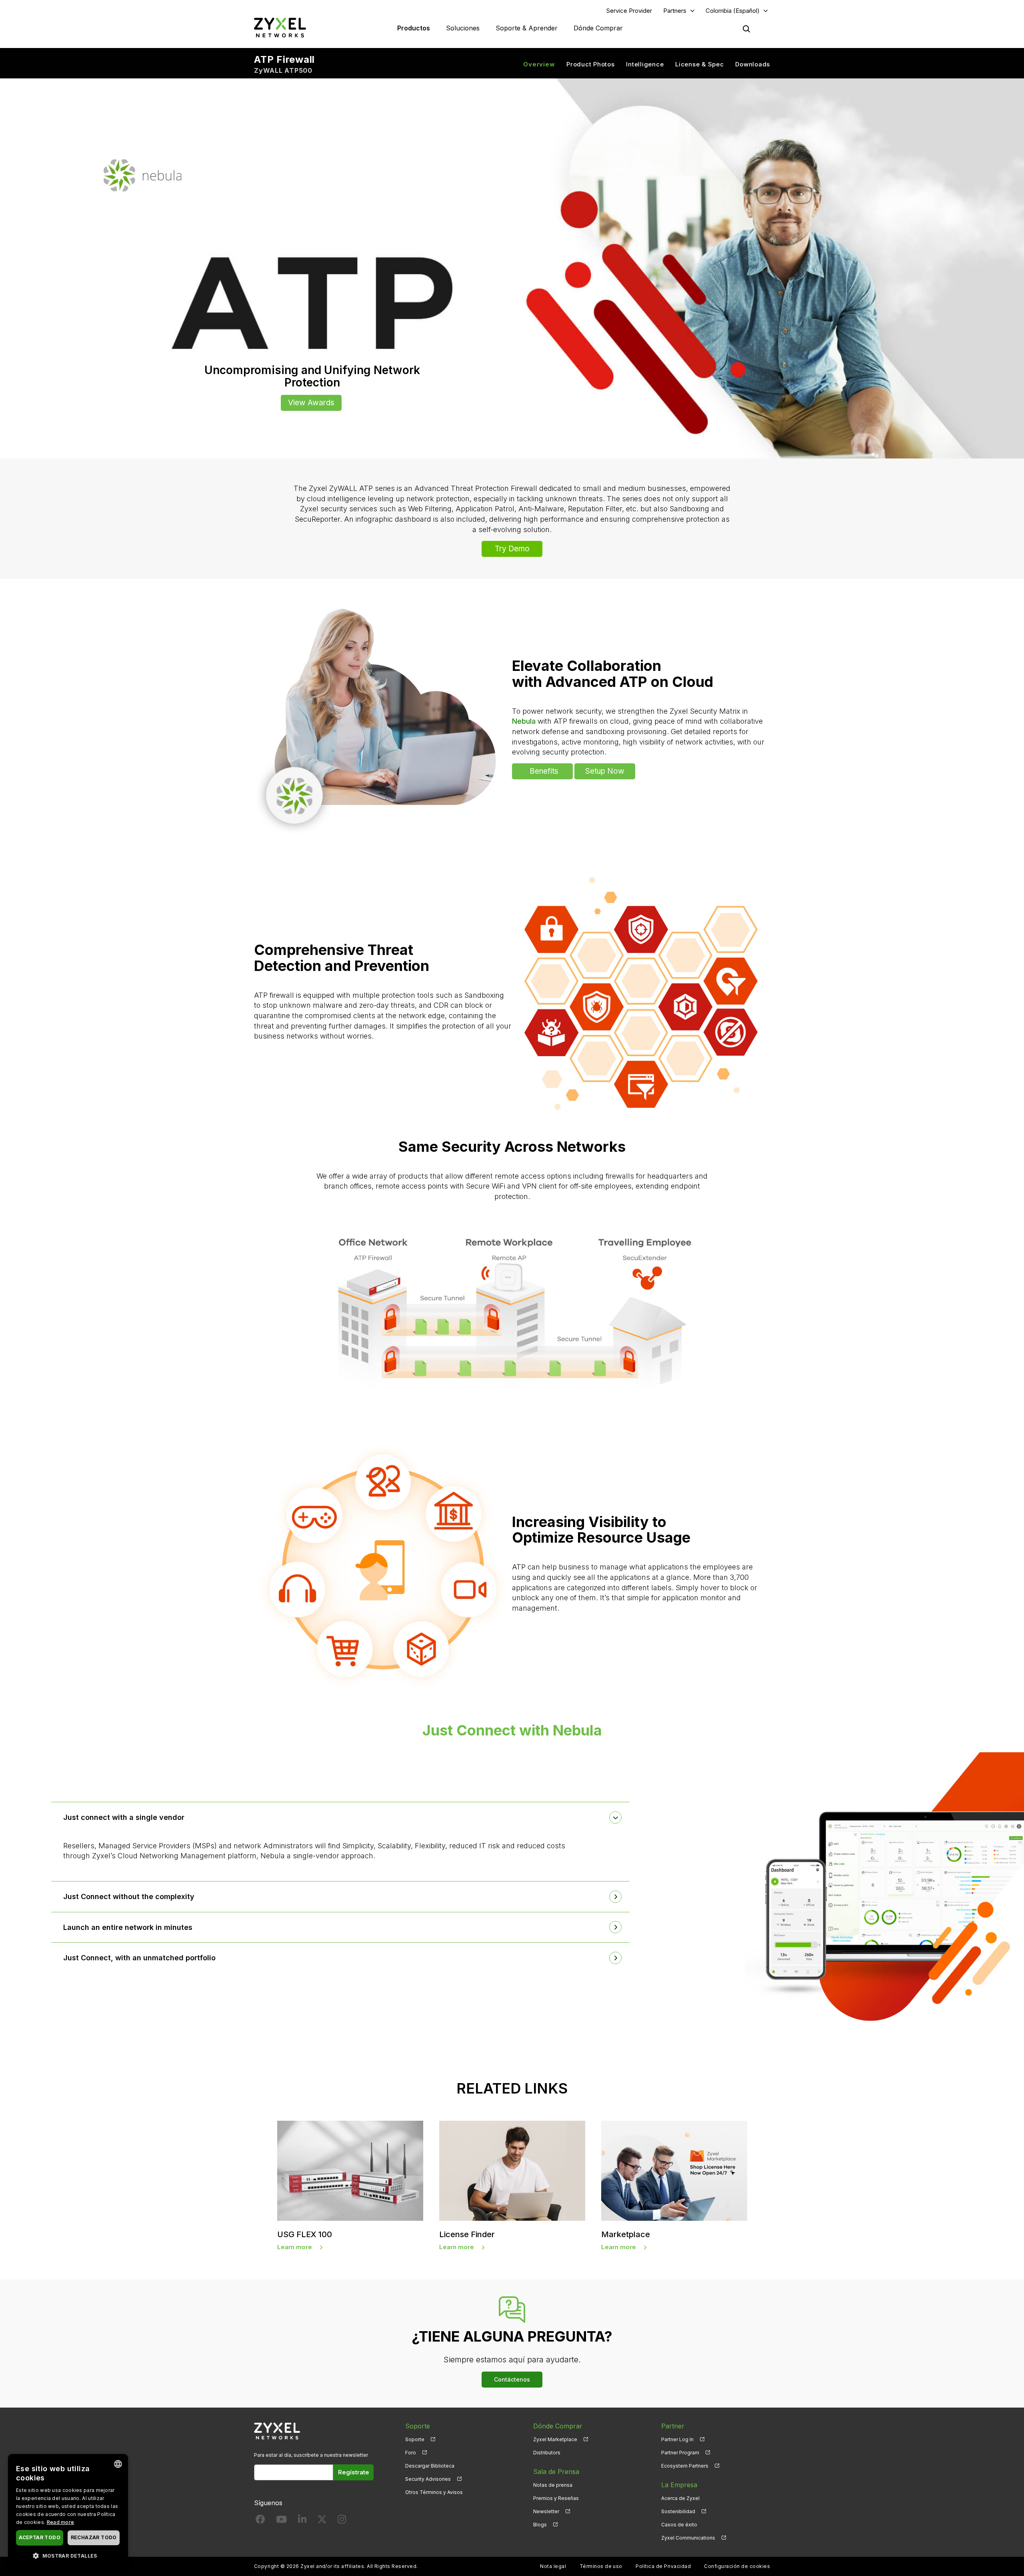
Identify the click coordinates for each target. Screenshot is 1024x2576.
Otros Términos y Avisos (434, 2492)
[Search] (746, 29)
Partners (675, 11)
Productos (414, 28)
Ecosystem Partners (685, 2466)
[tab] (340, 1817)
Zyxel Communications (688, 2538)
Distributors (547, 2453)
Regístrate (354, 2472)
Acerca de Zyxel (680, 2498)
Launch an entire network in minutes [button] (128, 1927)
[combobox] (118, 2464)
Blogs (540, 2525)
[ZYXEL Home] (280, 27)
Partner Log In (677, 2439)
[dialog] (68, 2511)
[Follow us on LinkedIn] (302, 2521)
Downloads (753, 64)
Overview (539, 64)
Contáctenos (512, 2379)
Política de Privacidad (663, 2566)
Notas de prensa (553, 2485)
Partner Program (680, 2453)
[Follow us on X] (322, 2521)
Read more (61, 2522)
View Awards (311, 403)
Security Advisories (428, 2479)
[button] (68, 2555)
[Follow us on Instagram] (342, 2521)
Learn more (295, 2247)
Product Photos (591, 64)
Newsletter (546, 2511)
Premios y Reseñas (556, 2498)
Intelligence (645, 64)
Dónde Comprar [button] (598, 28)
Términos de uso (601, 2566)
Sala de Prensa (556, 2472)
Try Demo (512, 549)
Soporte (415, 2439)
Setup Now (605, 771)
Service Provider (629, 11)
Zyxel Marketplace (555, 2439)
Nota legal (553, 2566)
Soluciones (463, 28)
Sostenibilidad (678, 2511)
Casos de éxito (679, 2525)
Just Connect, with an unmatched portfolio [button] (139, 1958)
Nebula (524, 721)
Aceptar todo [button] (40, 2537)
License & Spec (700, 64)
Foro (411, 2453)
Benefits (544, 771)
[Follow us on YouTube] (281, 2521)
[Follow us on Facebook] (260, 2521)
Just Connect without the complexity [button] (129, 1896)
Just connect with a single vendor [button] (124, 1817)
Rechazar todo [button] (94, 2537)
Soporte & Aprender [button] (527, 28)
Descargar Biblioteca (430, 2466)
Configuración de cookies (737, 2566)
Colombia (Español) (733, 11)
